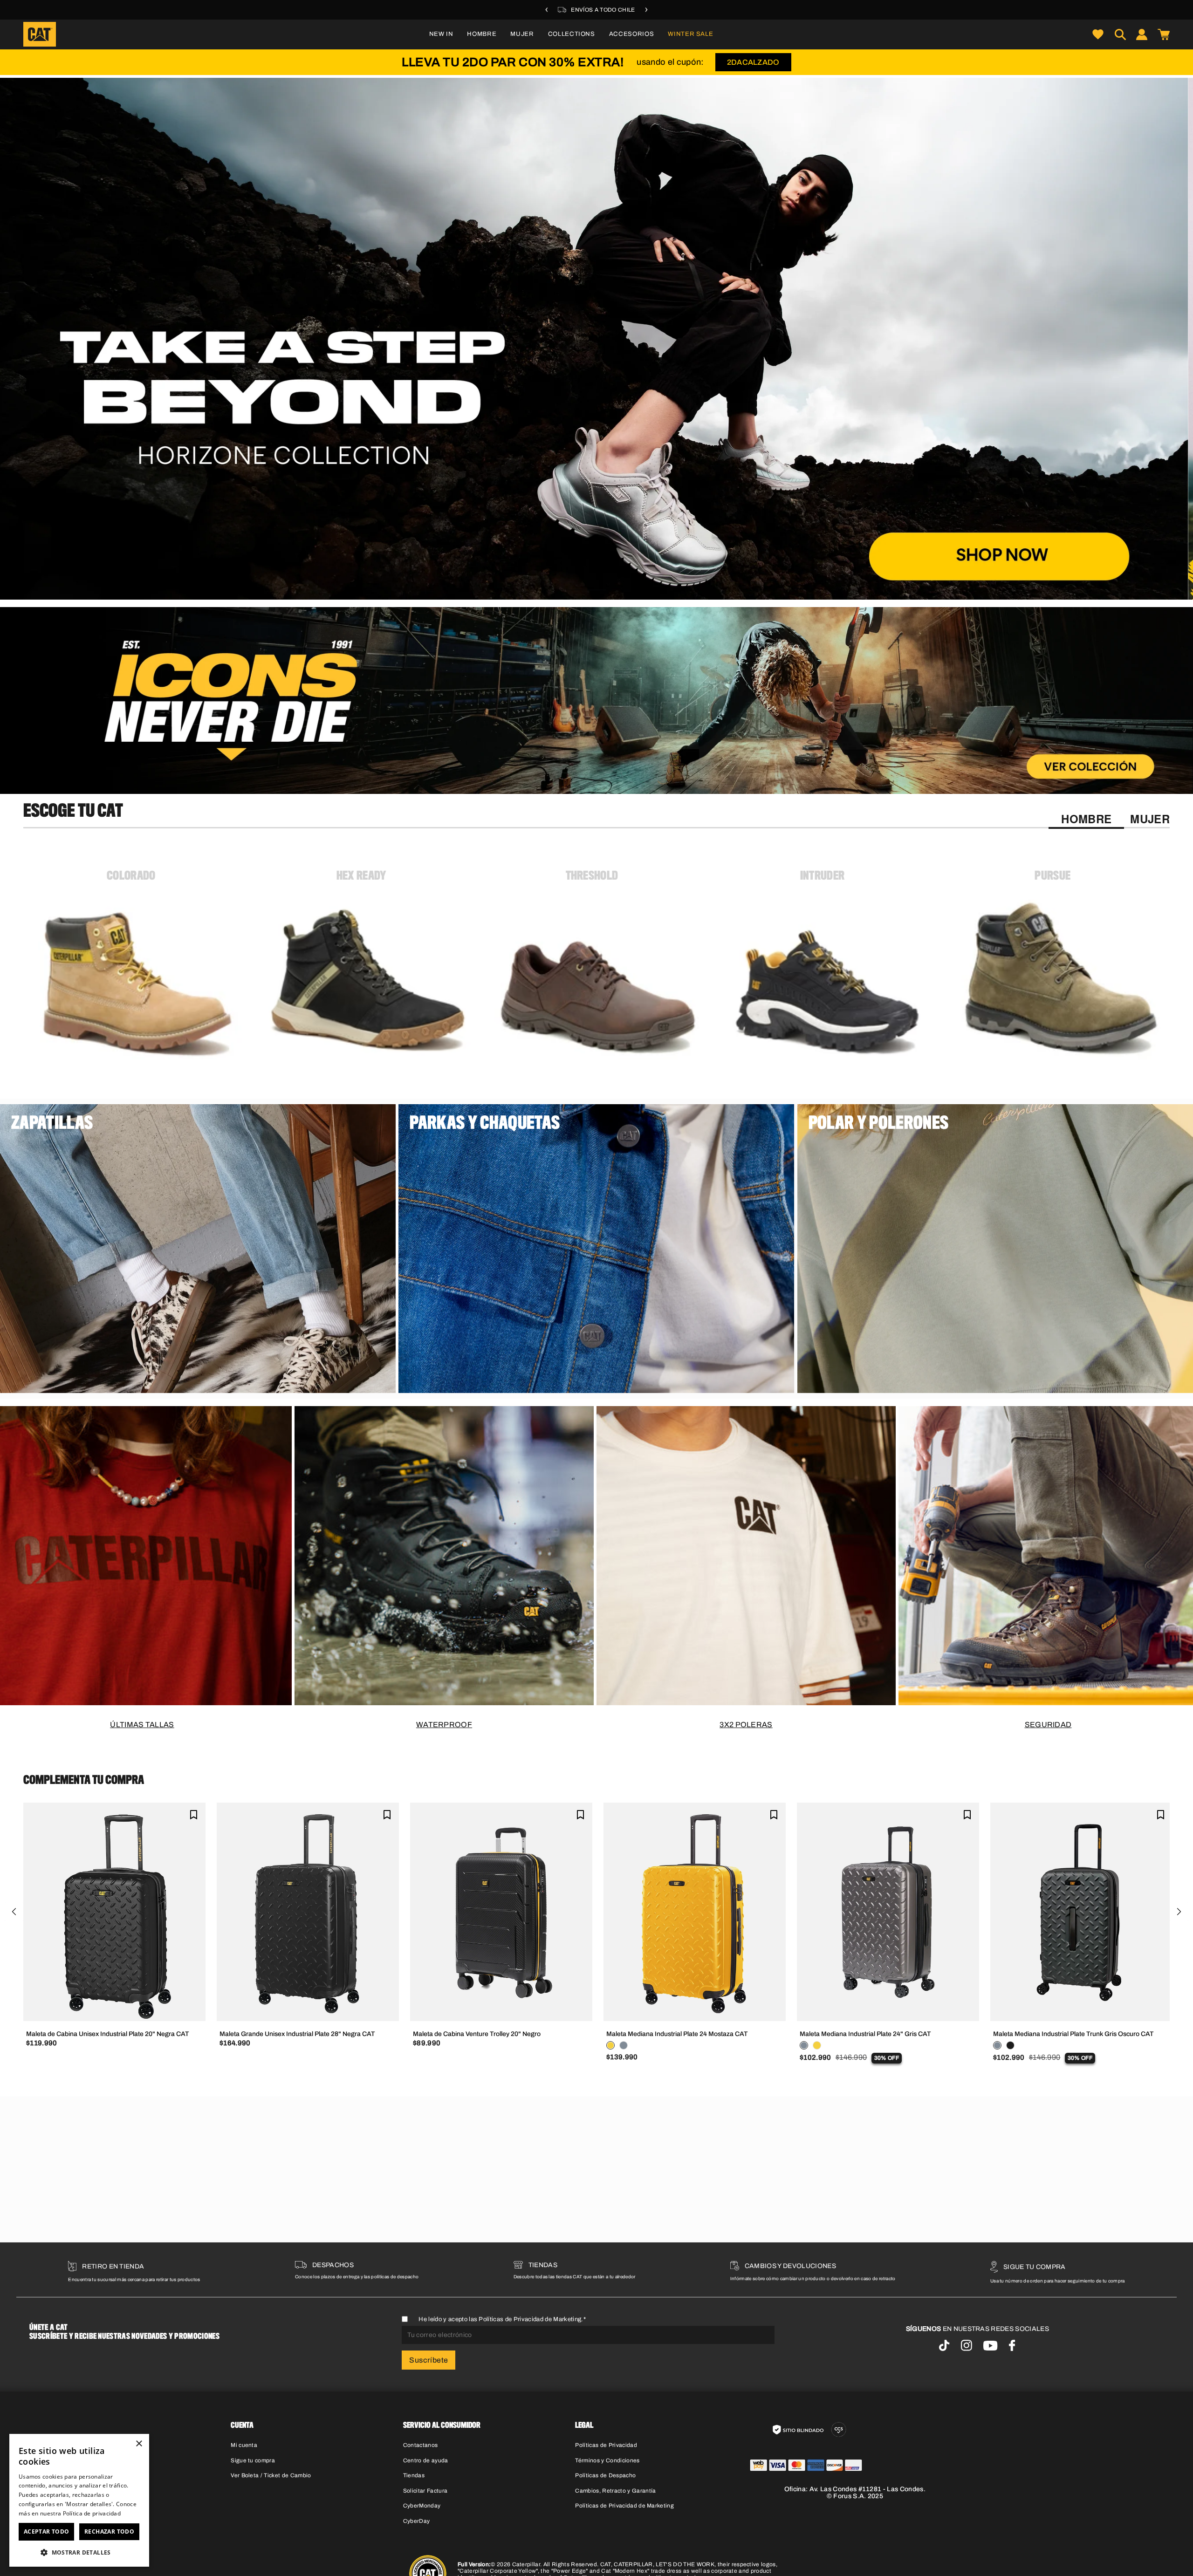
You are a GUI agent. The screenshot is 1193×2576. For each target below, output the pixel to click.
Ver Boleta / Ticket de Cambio (271, 2475)
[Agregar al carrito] (114, 2007)
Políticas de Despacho (605, 2475)
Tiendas (414, 2475)
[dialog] (79, 2500)
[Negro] (1010, 2045)
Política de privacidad (92, 2513)
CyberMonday (422, 2506)
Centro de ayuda (426, 2460)
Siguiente (1179, 1912)
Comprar (367, 1379)
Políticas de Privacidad (606, 2445)
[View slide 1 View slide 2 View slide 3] (596, 339)
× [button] (139, 2444)
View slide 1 (573, 590)
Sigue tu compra (253, 2460)
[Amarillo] (610, 2045)
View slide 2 (596, 590)
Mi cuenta (244, 2445)
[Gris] (624, 2045)
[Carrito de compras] (1164, 34)
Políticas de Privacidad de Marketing (530, 2319)
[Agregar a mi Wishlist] (194, 1814)
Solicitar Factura (425, 2491)
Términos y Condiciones (607, 2460)
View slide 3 (620, 590)
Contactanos (421, 2445)
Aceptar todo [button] (47, 2532)
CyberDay (417, 2521)
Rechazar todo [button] (109, 2532)
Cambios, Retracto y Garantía (615, 2491)
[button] (482, 34)
